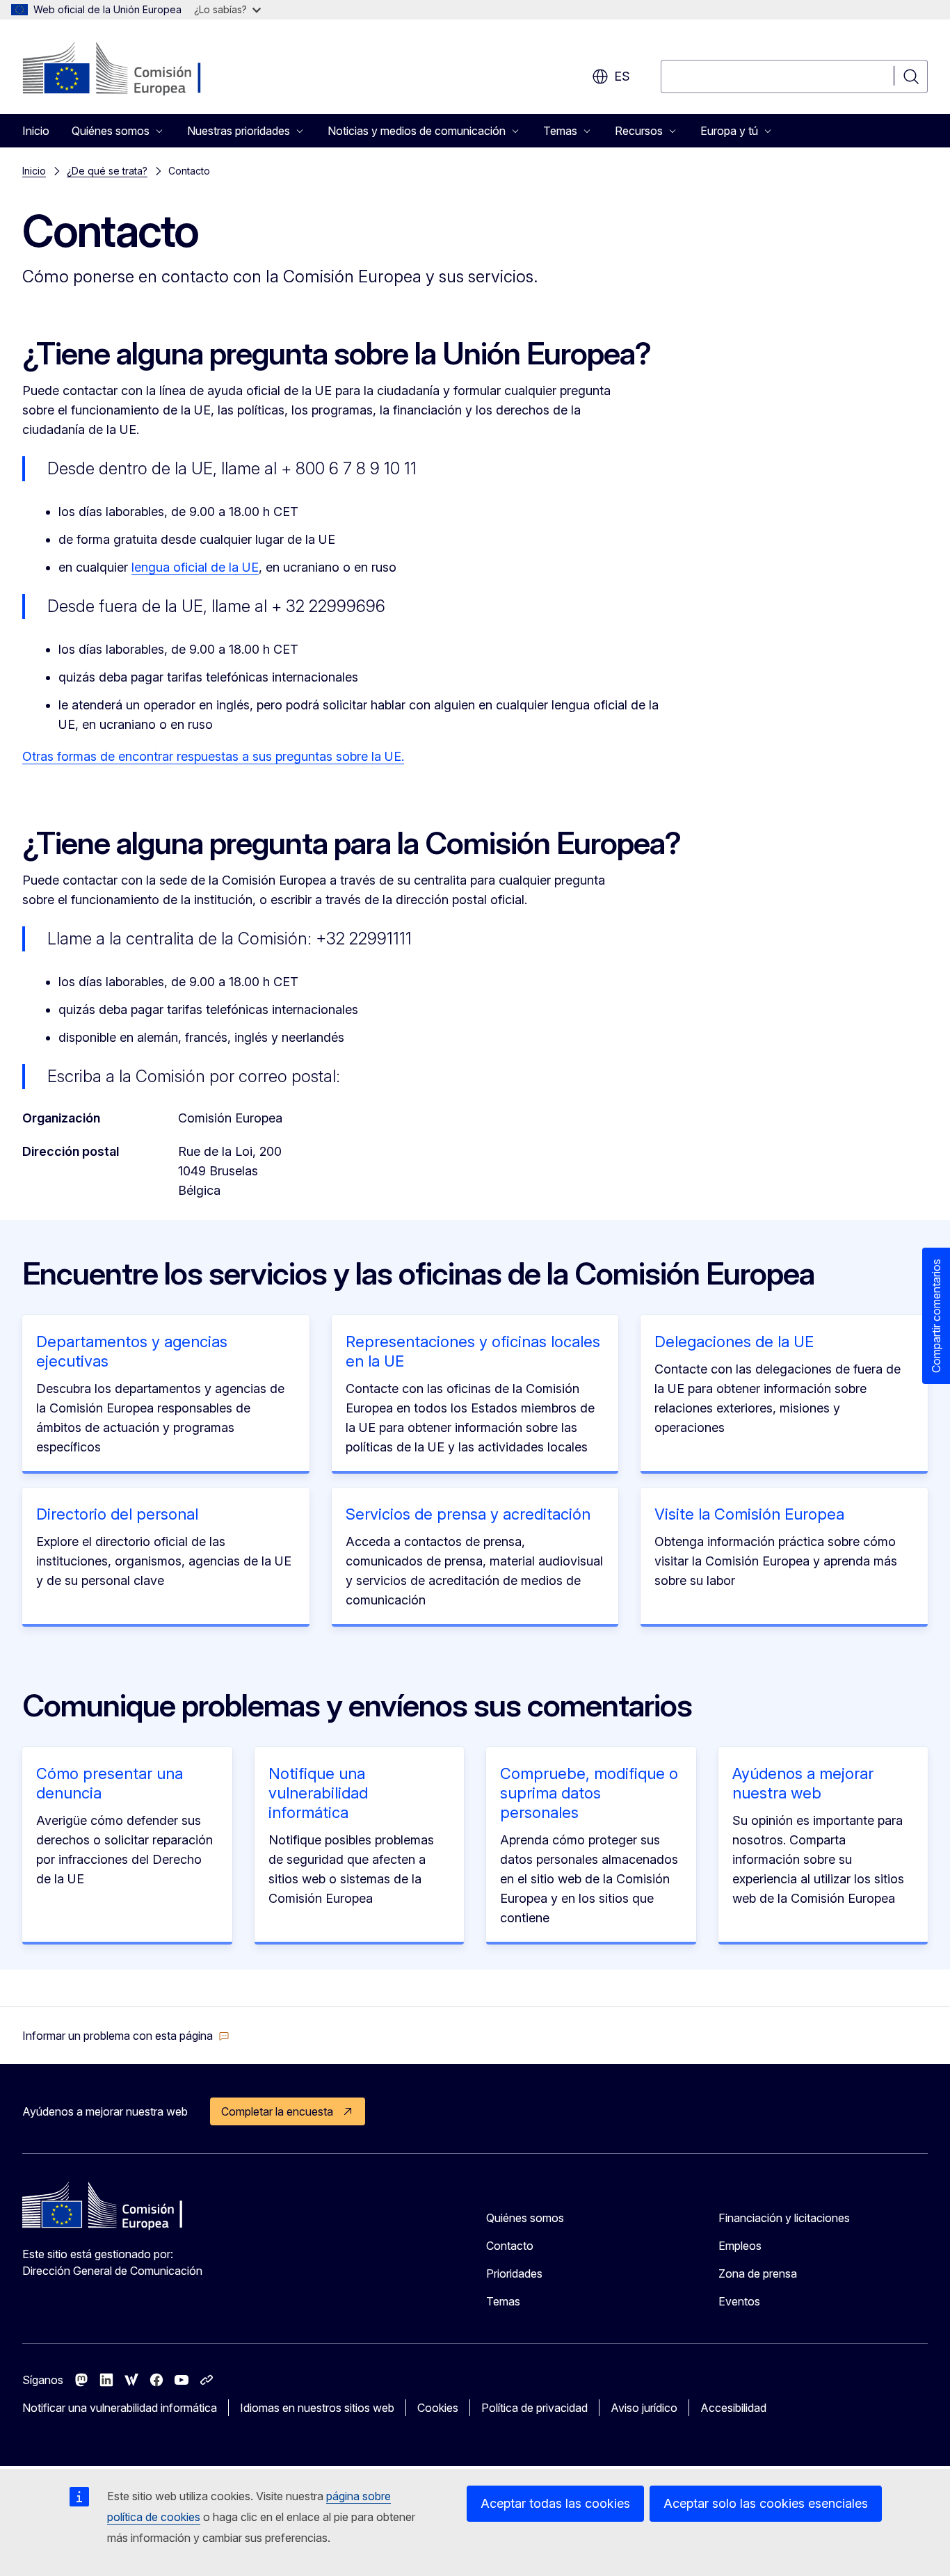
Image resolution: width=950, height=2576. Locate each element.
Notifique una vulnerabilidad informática (318, 1793)
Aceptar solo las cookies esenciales (766, 2503)
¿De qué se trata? (107, 171)
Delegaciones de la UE (734, 1342)
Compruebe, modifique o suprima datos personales (589, 1793)
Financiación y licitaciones (784, 2218)
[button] (126, 2036)
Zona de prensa (758, 2273)
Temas (503, 2301)
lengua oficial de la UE (195, 567)
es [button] (622, 76)
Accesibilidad (733, 2408)
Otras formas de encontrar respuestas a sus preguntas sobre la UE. (213, 756)
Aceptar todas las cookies (555, 2503)
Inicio (36, 131)
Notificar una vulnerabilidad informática (120, 2408)
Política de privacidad (534, 2408)
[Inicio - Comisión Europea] (135, 70)
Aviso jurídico (644, 2408)
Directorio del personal (117, 1514)
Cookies (438, 2408)
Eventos (739, 2301)
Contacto (510, 2246)
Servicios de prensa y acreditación (468, 1514)
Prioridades (514, 2273)
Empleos (740, 2246)
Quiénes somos (525, 2218)
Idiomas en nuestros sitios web (317, 2408)
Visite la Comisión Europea (749, 1514)
